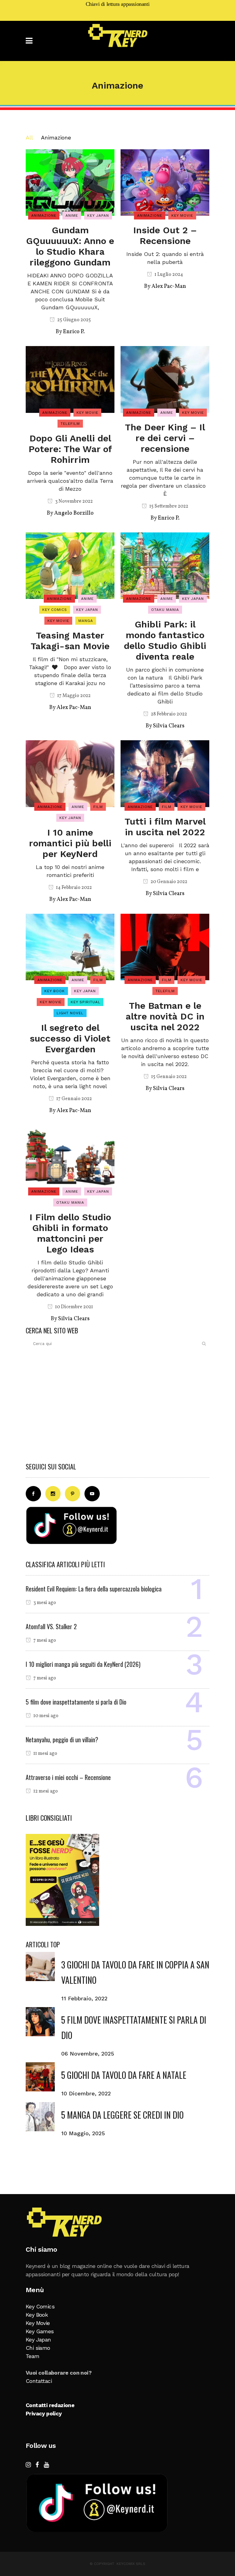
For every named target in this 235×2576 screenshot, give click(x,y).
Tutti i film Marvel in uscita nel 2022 (165, 827)
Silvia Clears (169, 726)
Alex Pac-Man (169, 286)
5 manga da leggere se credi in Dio (122, 2115)
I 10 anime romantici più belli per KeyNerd (70, 843)
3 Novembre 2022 (73, 501)
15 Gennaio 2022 (168, 1077)
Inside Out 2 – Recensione (165, 235)
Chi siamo (38, 2348)
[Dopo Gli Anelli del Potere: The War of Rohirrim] (70, 379)
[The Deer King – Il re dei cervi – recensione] (165, 379)
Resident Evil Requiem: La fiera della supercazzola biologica (94, 1589)
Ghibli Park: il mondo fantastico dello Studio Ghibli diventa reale (165, 640)
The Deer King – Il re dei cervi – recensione (165, 438)
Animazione (56, 137)
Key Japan (38, 2340)
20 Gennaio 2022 (168, 882)
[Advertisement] (117, 1407)
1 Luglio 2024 (168, 275)
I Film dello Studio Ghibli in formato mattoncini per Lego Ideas (70, 1233)
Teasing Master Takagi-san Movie (70, 641)
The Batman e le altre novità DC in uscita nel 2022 (165, 1016)
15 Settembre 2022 (168, 506)
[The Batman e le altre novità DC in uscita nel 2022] (165, 946)
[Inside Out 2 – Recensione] (165, 182)
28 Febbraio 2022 (168, 714)
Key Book (37, 2315)
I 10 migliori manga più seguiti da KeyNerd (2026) (83, 1664)
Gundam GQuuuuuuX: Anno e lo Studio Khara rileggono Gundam (70, 246)
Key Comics (40, 2306)
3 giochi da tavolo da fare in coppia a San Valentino (135, 1972)
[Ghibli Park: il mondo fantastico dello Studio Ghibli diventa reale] (165, 565)
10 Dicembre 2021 (74, 1307)
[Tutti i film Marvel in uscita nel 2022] (165, 773)
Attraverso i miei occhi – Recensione (68, 1777)
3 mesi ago (44, 1603)
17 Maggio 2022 (73, 696)
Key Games (40, 2331)
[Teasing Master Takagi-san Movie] (70, 565)
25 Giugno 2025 (74, 320)
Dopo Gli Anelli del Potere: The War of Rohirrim (70, 449)
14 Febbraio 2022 (73, 888)
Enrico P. (74, 332)
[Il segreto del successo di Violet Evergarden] (70, 946)
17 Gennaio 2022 (74, 1099)
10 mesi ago (45, 1716)
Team (33, 2356)
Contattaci (39, 2381)
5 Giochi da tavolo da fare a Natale (124, 2075)
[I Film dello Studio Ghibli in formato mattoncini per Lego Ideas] (70, 1158)
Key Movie (38, 2323)
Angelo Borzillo (74, 513)
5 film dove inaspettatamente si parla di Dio (76, 1702)
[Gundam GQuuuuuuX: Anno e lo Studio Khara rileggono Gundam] (70, 182)
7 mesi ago (44, 1640)
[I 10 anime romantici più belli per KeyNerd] (70, 773)
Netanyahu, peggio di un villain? (62, 1740)
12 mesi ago (45, 1791)
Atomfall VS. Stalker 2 (51, 1626)
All (29, 137)
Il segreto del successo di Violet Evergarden (70, 1038)
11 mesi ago (45, 1754)
